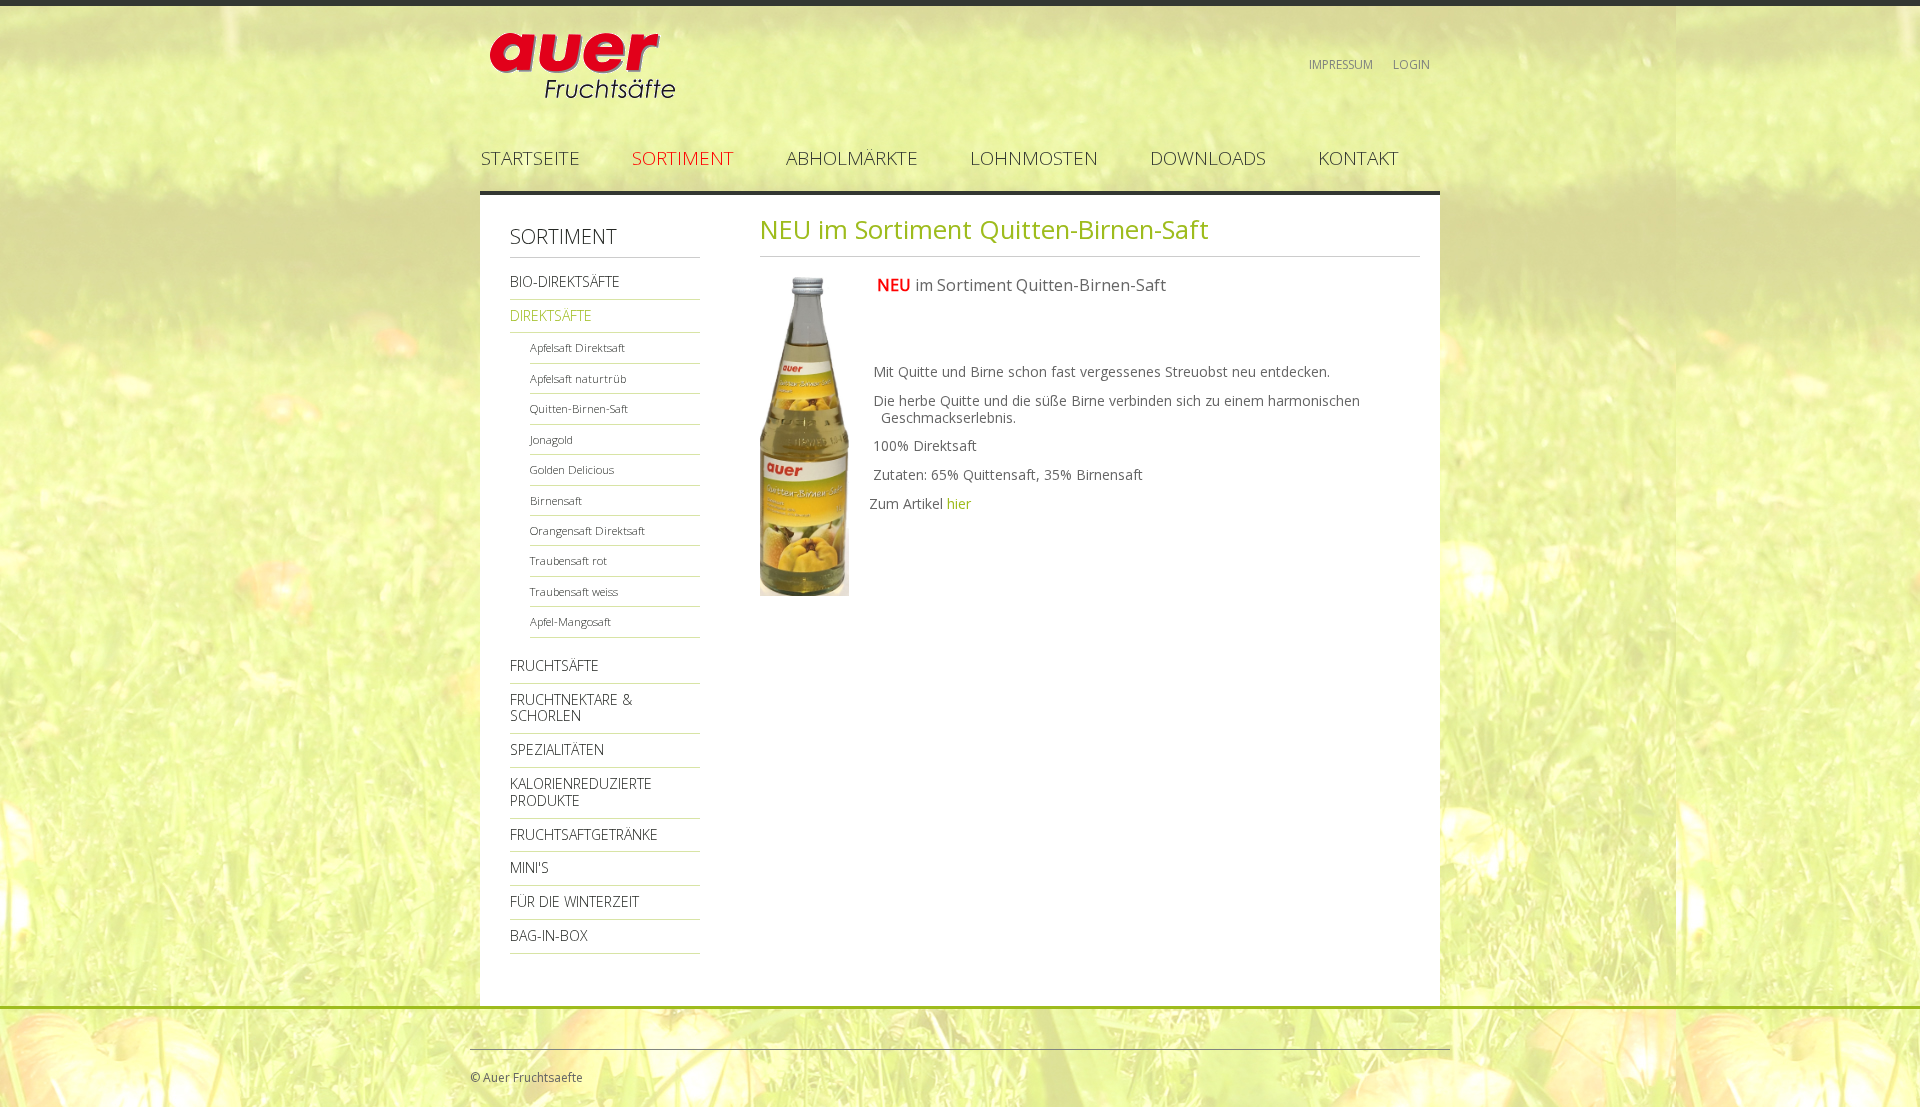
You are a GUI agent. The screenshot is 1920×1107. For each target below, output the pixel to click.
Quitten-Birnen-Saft (579, 408)
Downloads (1208, 158)
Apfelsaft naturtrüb (578, 378)
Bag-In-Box (549, 935)
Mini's (529, 867)
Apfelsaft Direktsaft (577, 347)
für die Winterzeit (574, 901)
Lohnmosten (1034, 158)
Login (1411, 64)
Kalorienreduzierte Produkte (581, 792)
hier (959, 503)
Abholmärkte (852, 158)
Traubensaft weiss (574, 591)
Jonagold (551, 439)
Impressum (1341, 64)
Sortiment (683, 158)
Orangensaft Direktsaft (587, 530)
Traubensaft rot (568, 560)
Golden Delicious (572, 469)
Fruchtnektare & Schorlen (571, 708)
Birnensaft (556, 500)
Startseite (530, 158)
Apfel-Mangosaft (570, 621)
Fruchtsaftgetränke (584, 834)
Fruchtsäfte (554, 665)
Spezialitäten (557, 749)
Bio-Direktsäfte (565, 281)
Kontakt (1358, 158)
